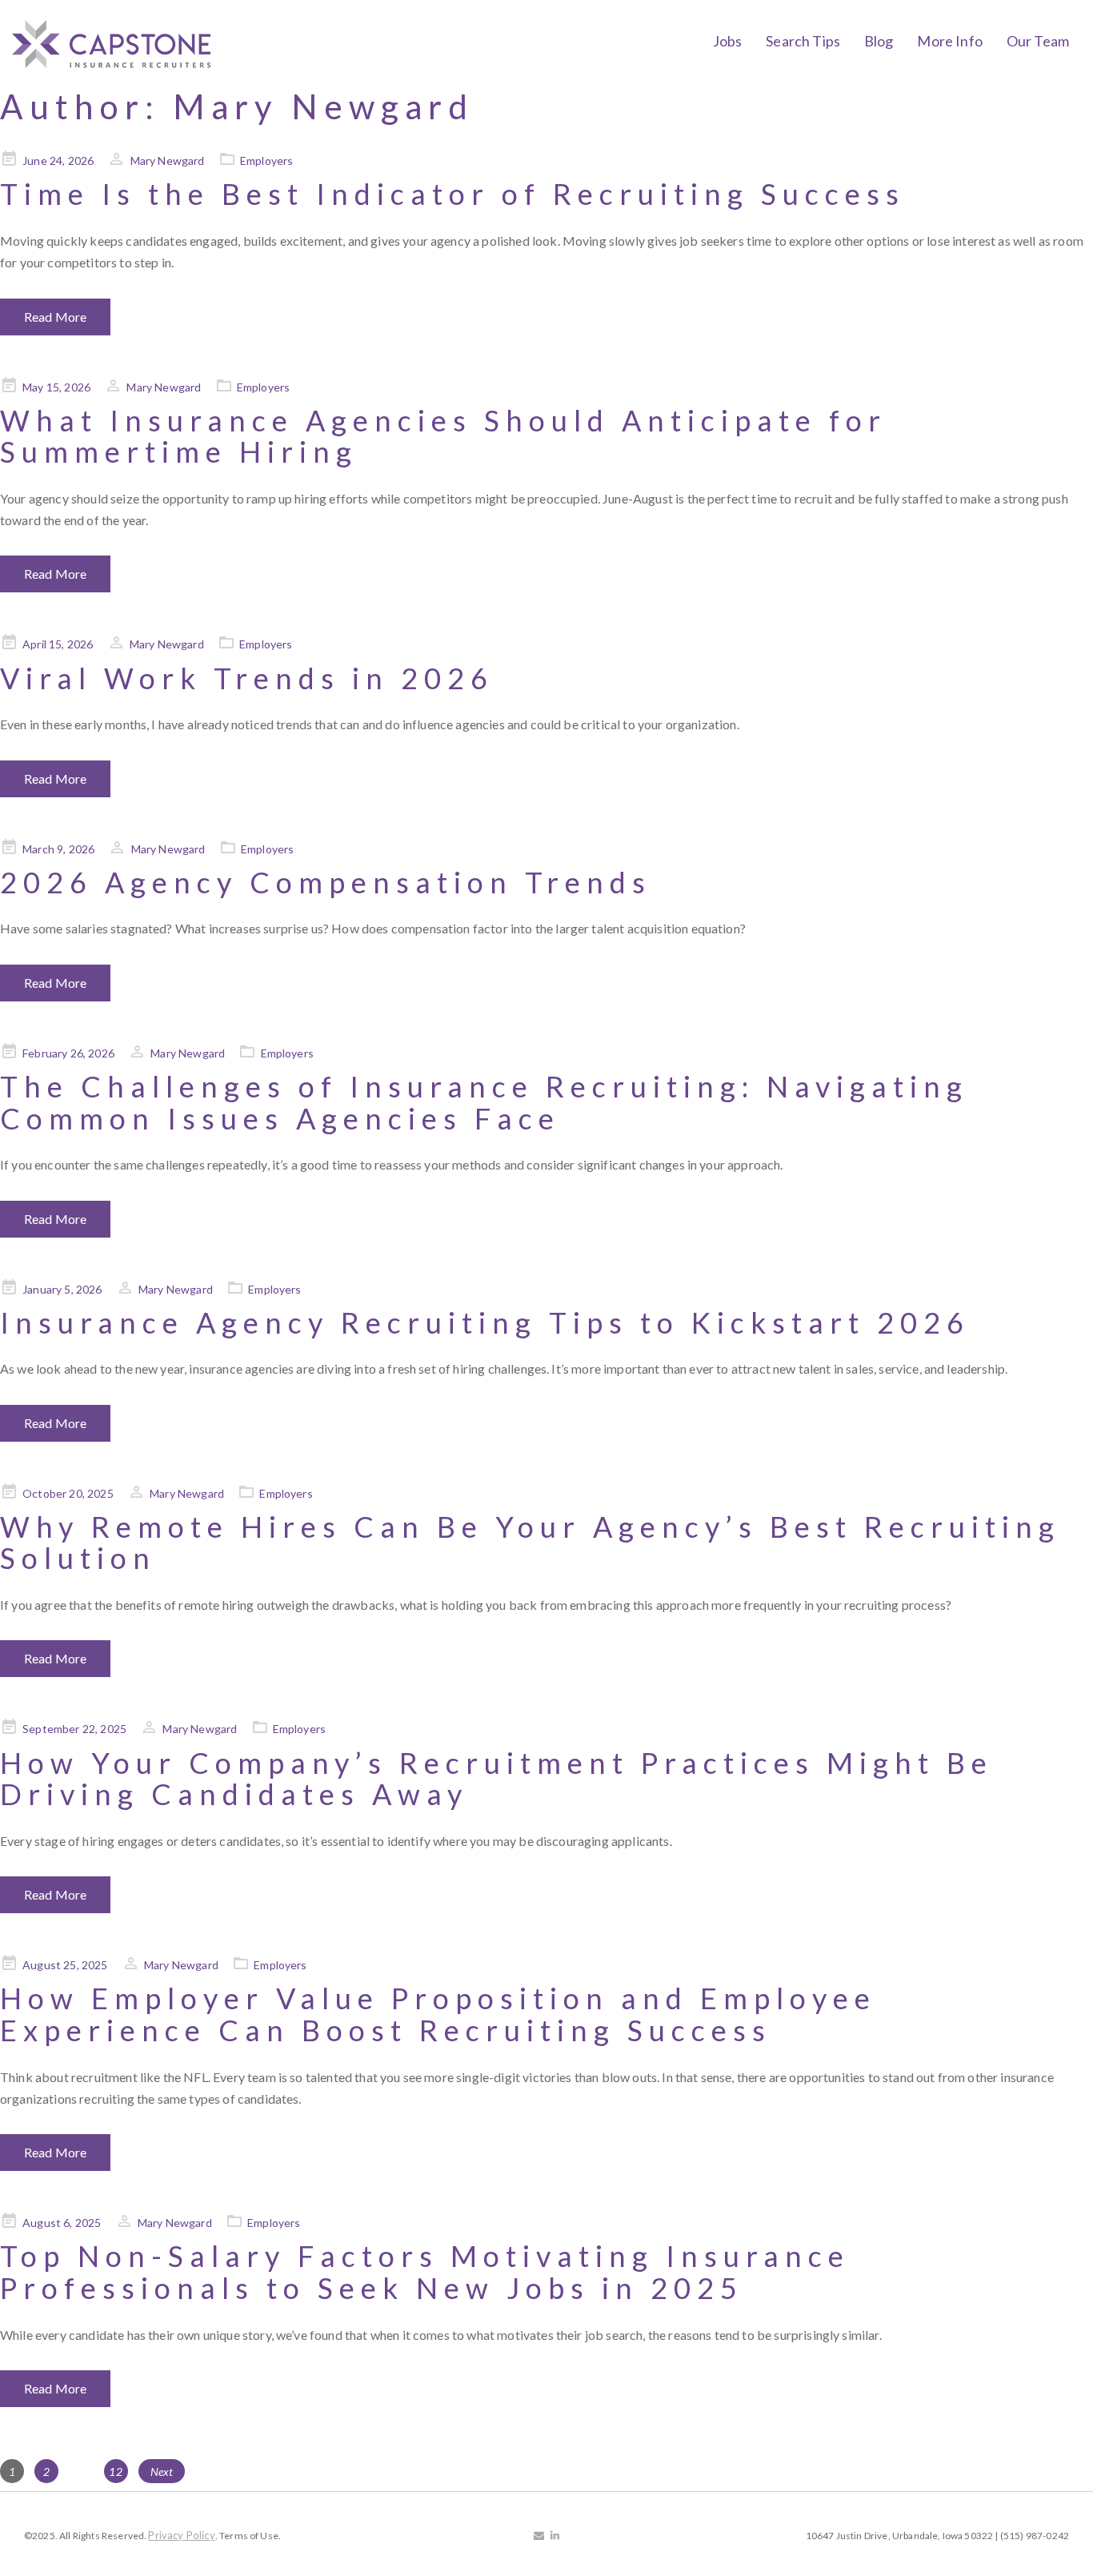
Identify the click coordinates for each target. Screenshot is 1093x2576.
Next (162, 2472)
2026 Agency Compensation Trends (326, 882)
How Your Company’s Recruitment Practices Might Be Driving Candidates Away (496, 1779)
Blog (879, 41)
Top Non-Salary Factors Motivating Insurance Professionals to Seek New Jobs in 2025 (425, 2272)
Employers (266, 160)
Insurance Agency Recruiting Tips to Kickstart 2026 (485, 1322)
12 (118, 2471)
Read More (55, 317)
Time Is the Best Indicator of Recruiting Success (452, 194)
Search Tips (803, 41)
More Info (949, 41)
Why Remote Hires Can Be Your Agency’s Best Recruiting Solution (530, 1543)
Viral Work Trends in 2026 (247, 678)
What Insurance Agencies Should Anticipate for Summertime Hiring (443, 436)
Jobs (728, 41)
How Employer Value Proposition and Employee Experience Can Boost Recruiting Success (438, 2014)
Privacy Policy (181, 2535)
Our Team (1038, 41)
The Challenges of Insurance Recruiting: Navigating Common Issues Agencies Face (484, 1102)
